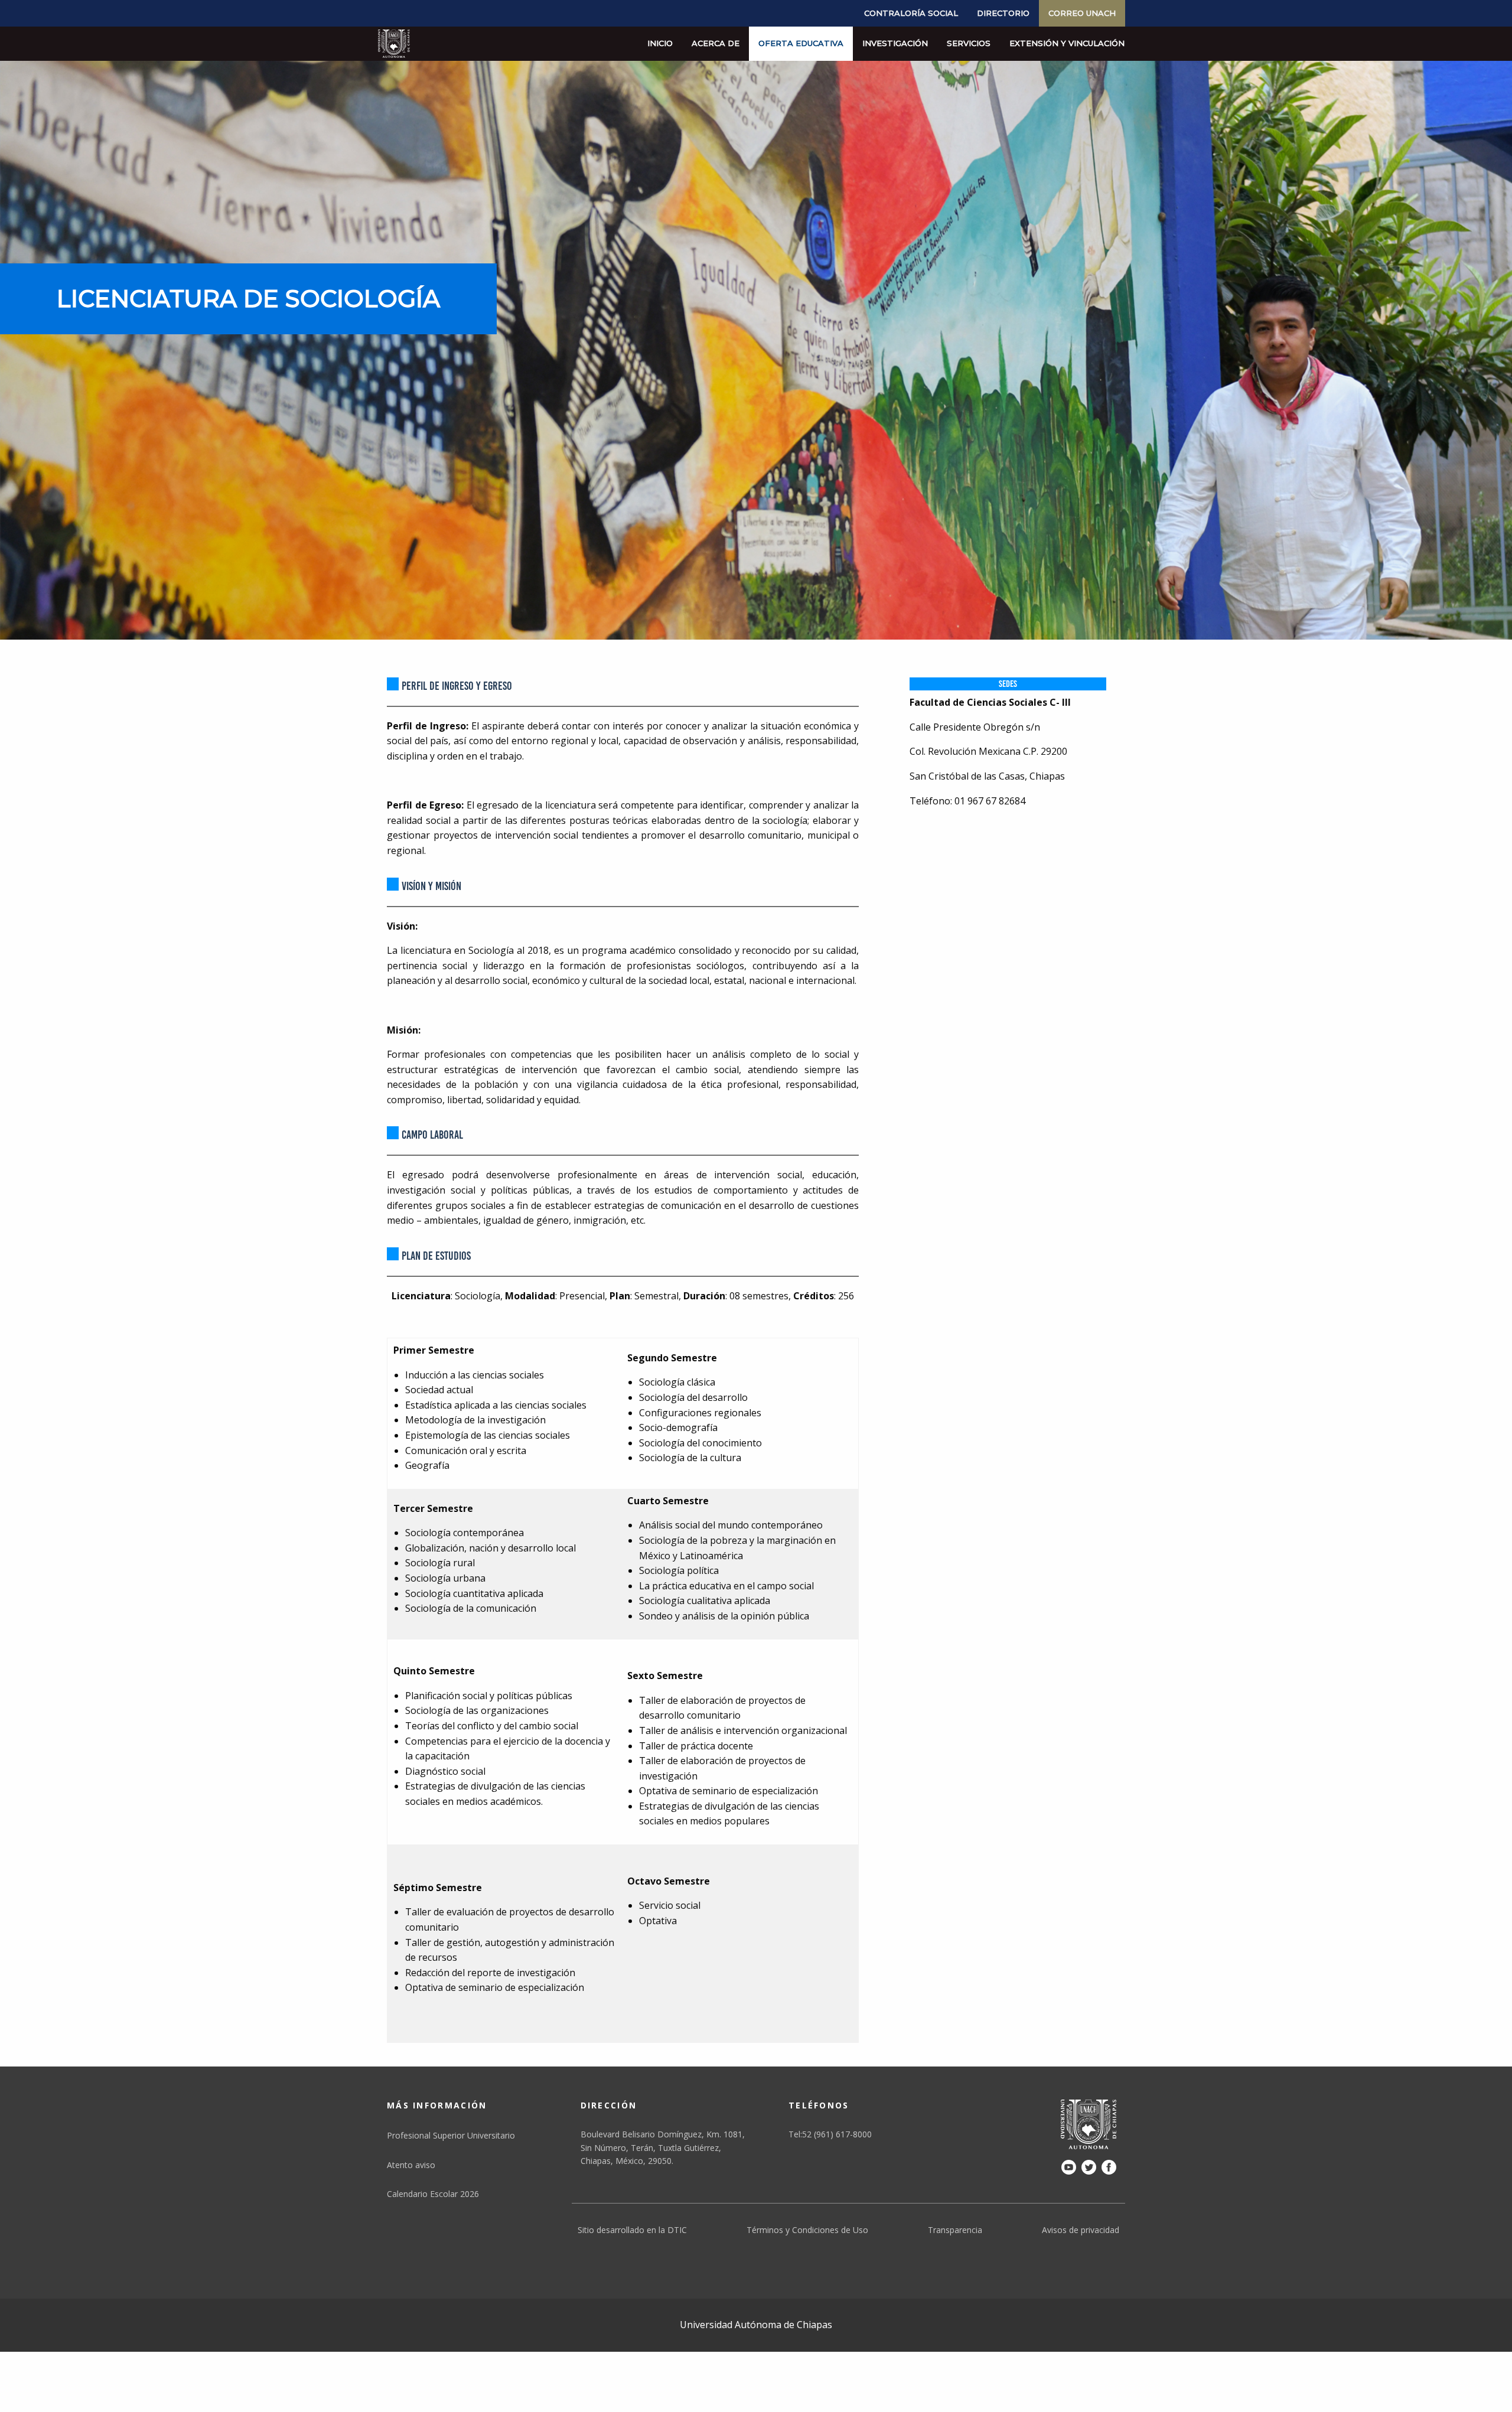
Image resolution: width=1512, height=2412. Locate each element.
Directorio (1003, 13)
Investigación (895, 43)
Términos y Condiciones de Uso (807, 2230)
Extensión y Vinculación (1067, 43)
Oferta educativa (801, 43)
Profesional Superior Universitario (451, 2135)
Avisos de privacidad (1081, 2230)
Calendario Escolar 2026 (433, 2194)
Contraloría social (911, 13)
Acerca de (716, 43)
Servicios (969, 43)
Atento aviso (411, 2165)
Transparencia (955, 2230)
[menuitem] (911, 13)
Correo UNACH (1082, 13)
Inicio (660, 43)
